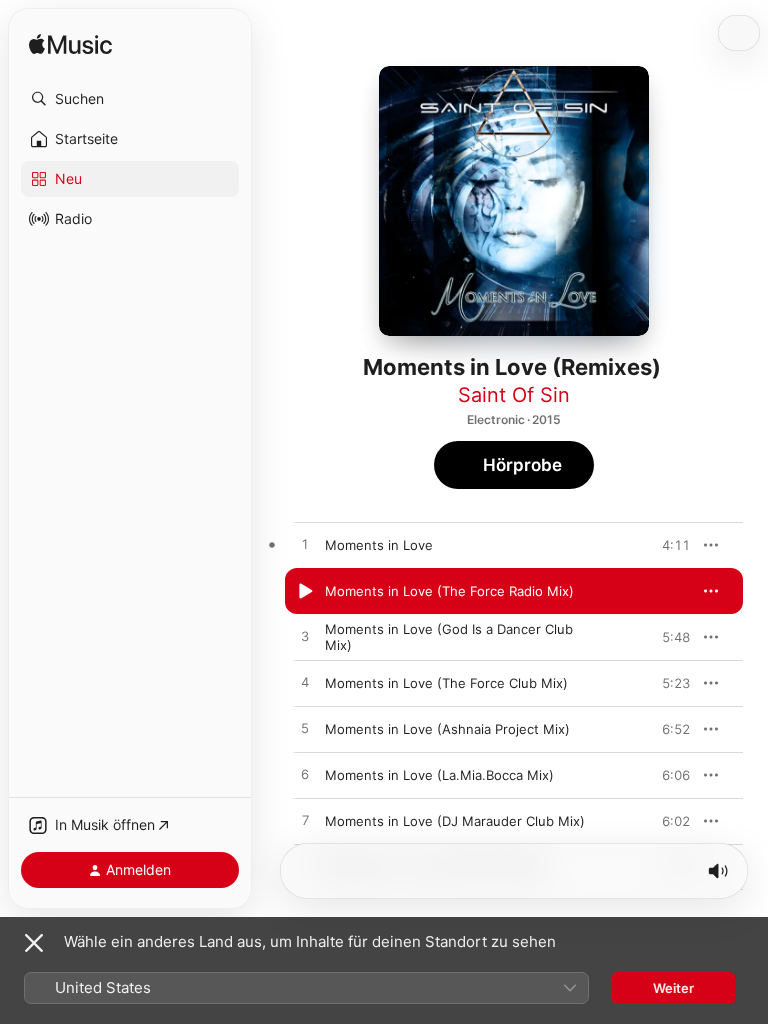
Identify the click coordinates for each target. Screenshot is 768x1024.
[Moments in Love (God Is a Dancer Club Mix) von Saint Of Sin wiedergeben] (305, 637)
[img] (70, 45)
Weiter (673, 988)
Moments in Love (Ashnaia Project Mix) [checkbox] (447, 729)
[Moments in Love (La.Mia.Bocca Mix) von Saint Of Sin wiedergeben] (305, 775)
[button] (130, 99)
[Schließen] (34, 943)
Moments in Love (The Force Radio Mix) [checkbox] (449, 591)
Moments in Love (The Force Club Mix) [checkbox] (446, 683)
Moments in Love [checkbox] (379, 545)
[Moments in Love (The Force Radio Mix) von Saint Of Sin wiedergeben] (305, 591)
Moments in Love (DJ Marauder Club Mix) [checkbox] (455, 821)
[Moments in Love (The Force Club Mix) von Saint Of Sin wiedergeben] (305, 683)
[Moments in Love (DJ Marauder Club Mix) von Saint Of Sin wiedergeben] (305, 821)
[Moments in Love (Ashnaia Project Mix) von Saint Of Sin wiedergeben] (305, 729)
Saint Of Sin (514, 395)
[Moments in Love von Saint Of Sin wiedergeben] (305, 545)
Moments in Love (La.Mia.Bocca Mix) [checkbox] (439, 775)
